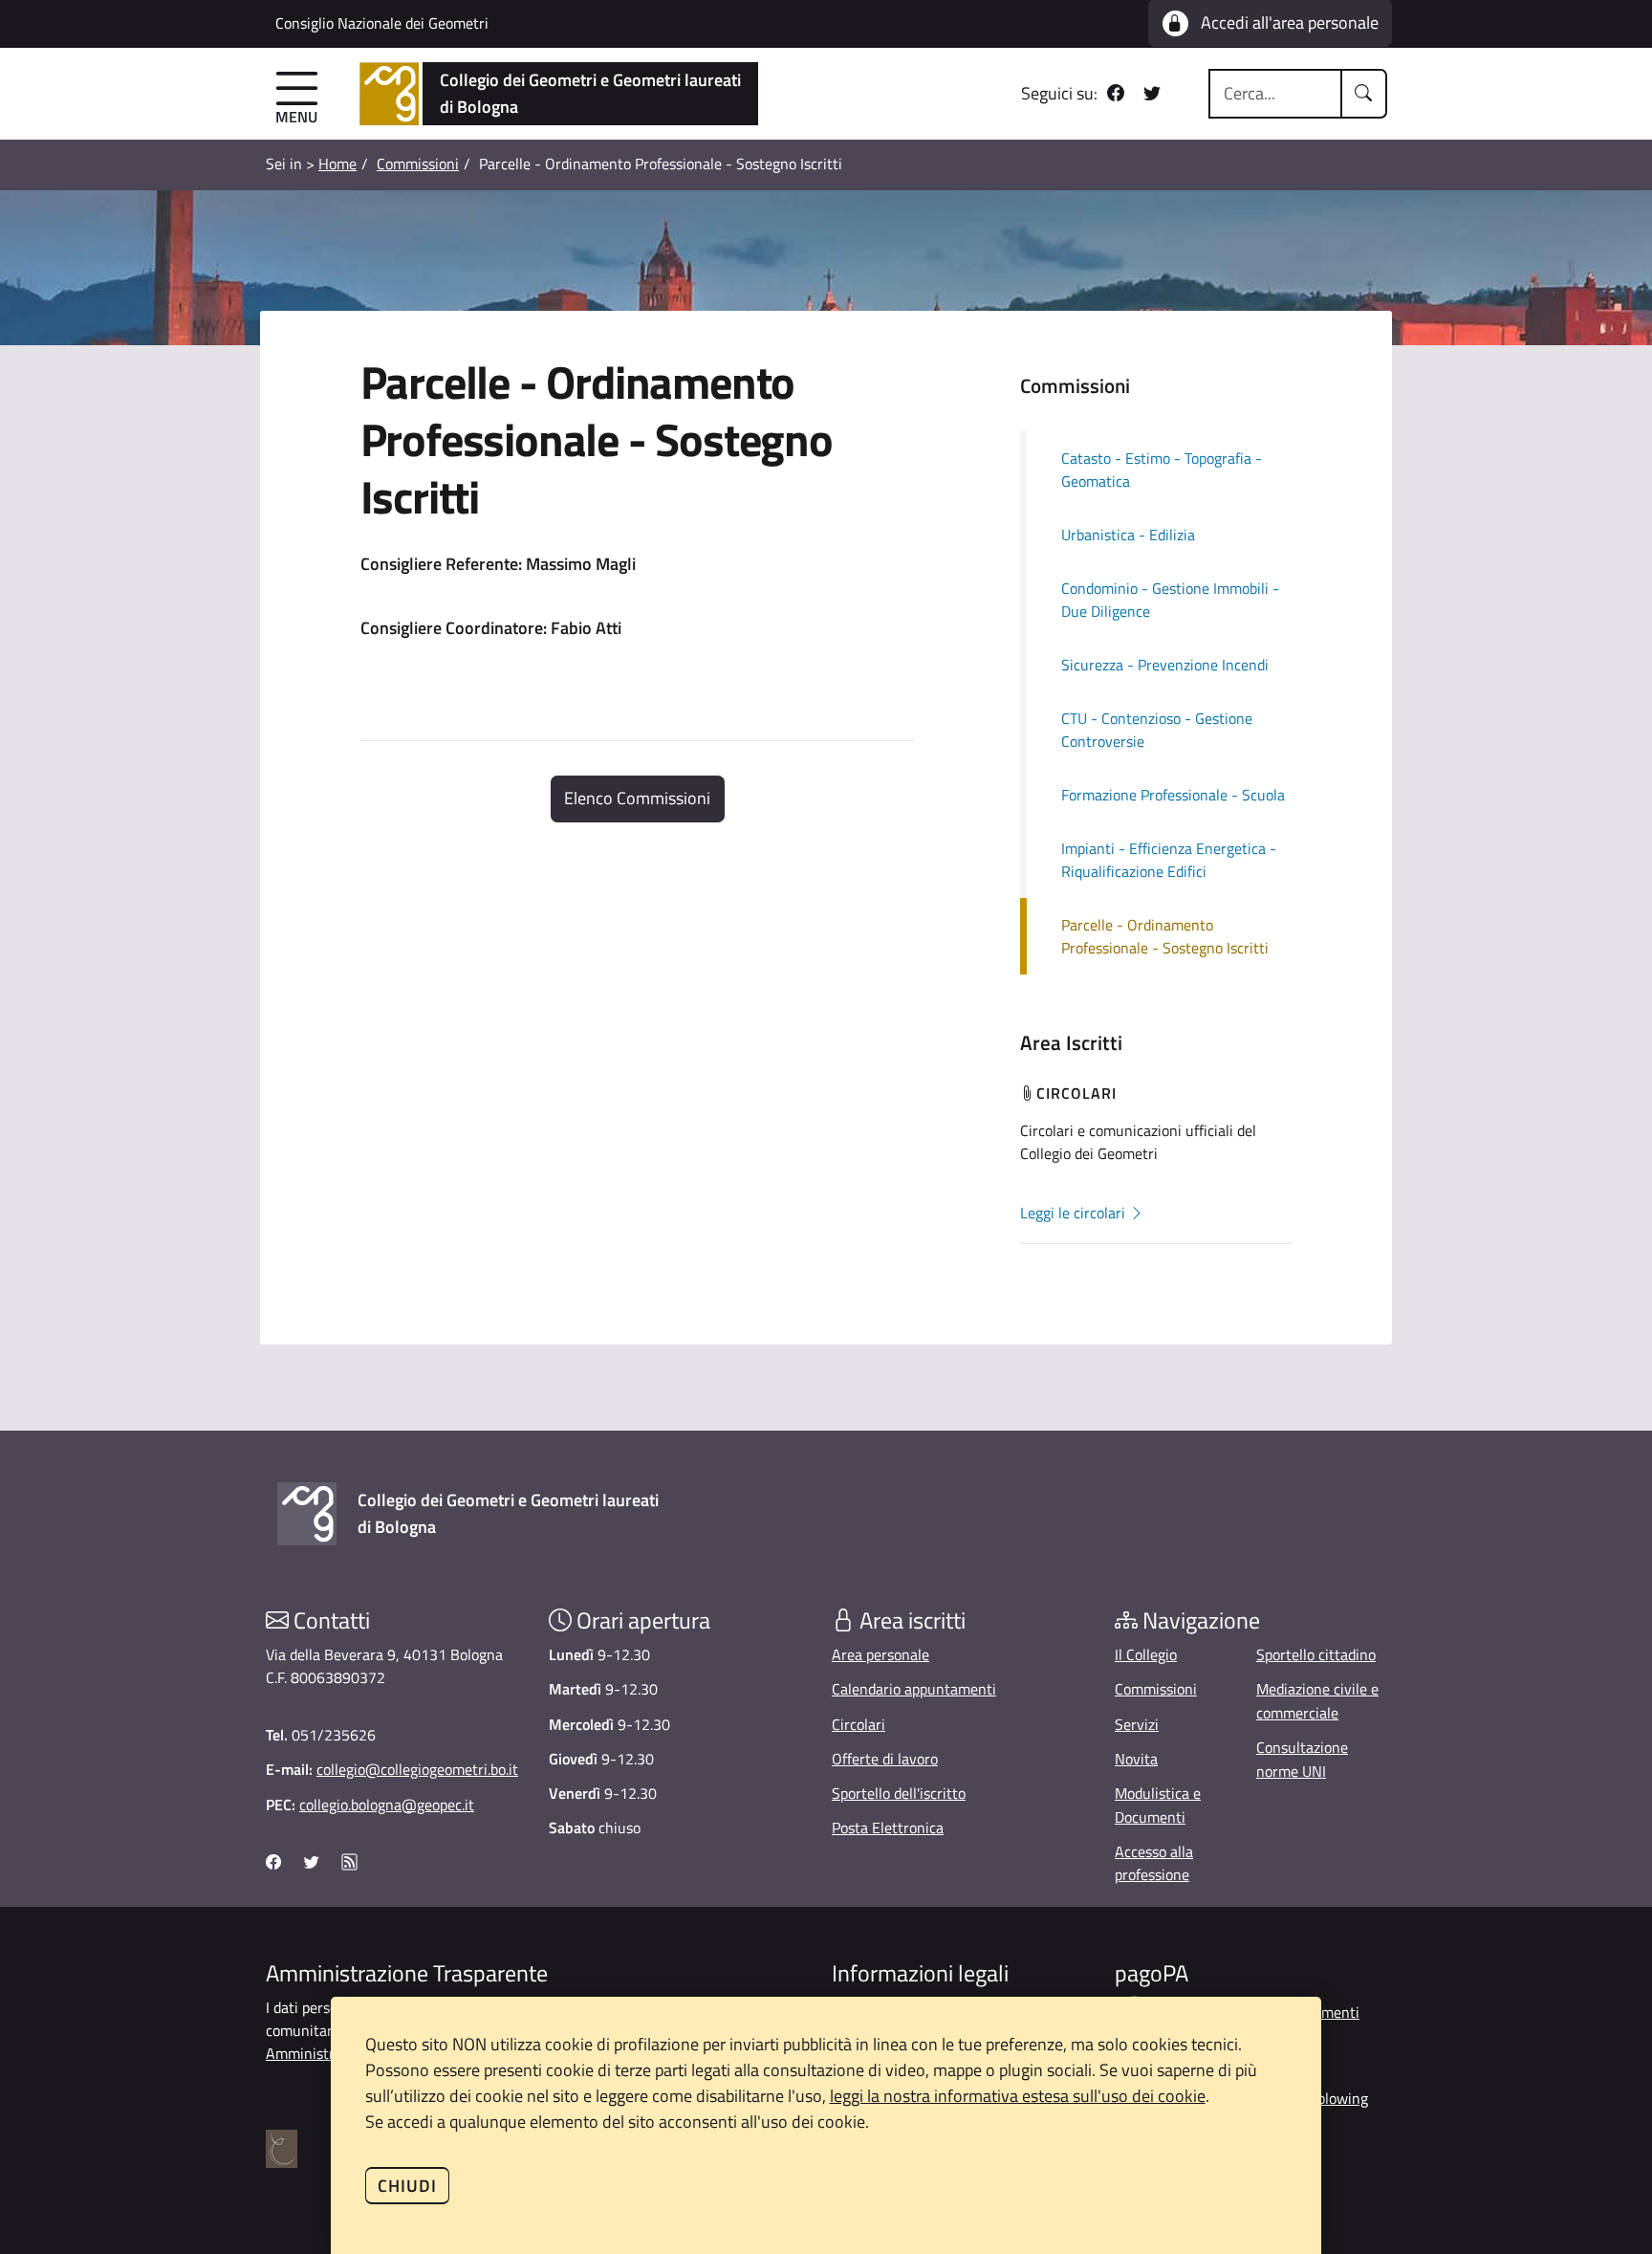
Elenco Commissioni (637, 798)
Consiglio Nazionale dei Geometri (382, 23)
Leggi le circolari (1075, 1213)
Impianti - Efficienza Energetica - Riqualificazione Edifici (1169, 860)
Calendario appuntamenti (914, 1689)
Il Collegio (1146, 1654)
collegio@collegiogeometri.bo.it (417, 1769)
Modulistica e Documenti (1158, 1805)
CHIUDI (407, 2186)
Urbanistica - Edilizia (1128, 535)
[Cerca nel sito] (1364, 94)
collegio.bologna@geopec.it (387, 1805)
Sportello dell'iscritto (899, 1793)
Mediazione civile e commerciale (1317, 1701)
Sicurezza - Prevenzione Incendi (1165, 665)
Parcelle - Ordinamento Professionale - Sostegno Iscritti (1165, 936)
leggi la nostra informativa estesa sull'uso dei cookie (1018, 2096)
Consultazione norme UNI (1302, 1759)
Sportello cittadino (1316, 1654)
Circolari (859, 1724)
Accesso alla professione (1154, 1863)
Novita (1136, 1759)
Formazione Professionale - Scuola (1173, 795)
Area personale (880, 1654)
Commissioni (418, 164)
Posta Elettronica (888, 1827)
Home (337, 164)
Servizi (1137, 1724)
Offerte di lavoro (885, 1759)
